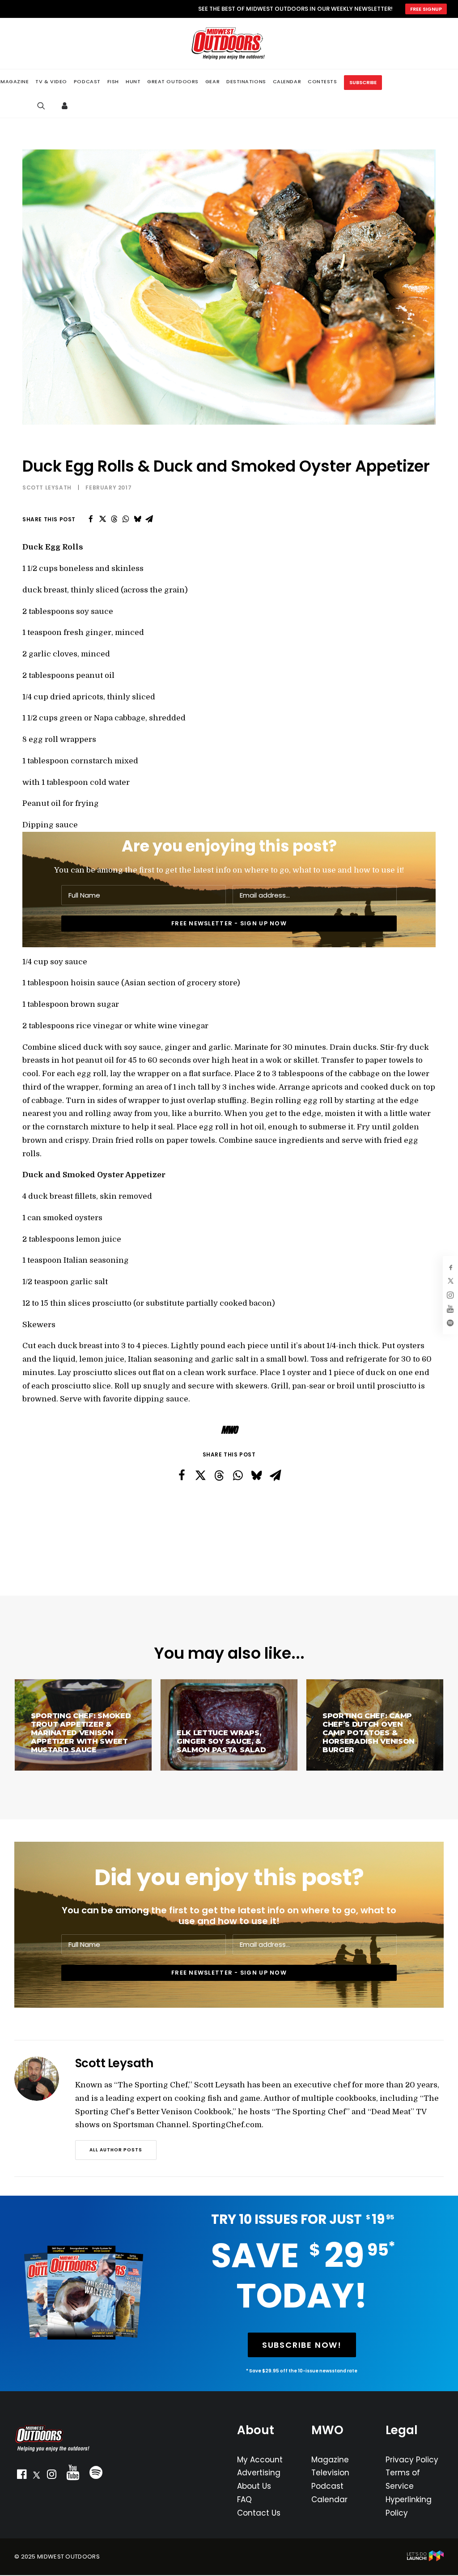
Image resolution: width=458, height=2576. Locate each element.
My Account (260, 2460)
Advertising (259, 2473)
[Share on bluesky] (137, 519)
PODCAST (87, 82)
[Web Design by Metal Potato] (425, 2559)
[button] (21, 2476)
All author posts (116, 2150)
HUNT (133, 81)
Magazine (330, 2460)
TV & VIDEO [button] (51, 82)
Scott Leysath (47, 488)
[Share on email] (149, 519)
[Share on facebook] (91, 519)
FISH (113, 81)
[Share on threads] (114, 519)
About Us (254, 2486)
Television (330, 2473)
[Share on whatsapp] (126, 519)
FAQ (244, 2499)
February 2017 (108, 488)
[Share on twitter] (102, 519)
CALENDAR (287, 81)
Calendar (329, 2499)
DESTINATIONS (246, 81)
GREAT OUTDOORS (173, 81)
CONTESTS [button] (322, 81)
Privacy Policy (412, 2460)
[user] (67, 106)
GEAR (212, 81)
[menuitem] (51, 82)
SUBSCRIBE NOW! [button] (302, 2345)
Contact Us (259, 2513)
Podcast (327, 2486)
